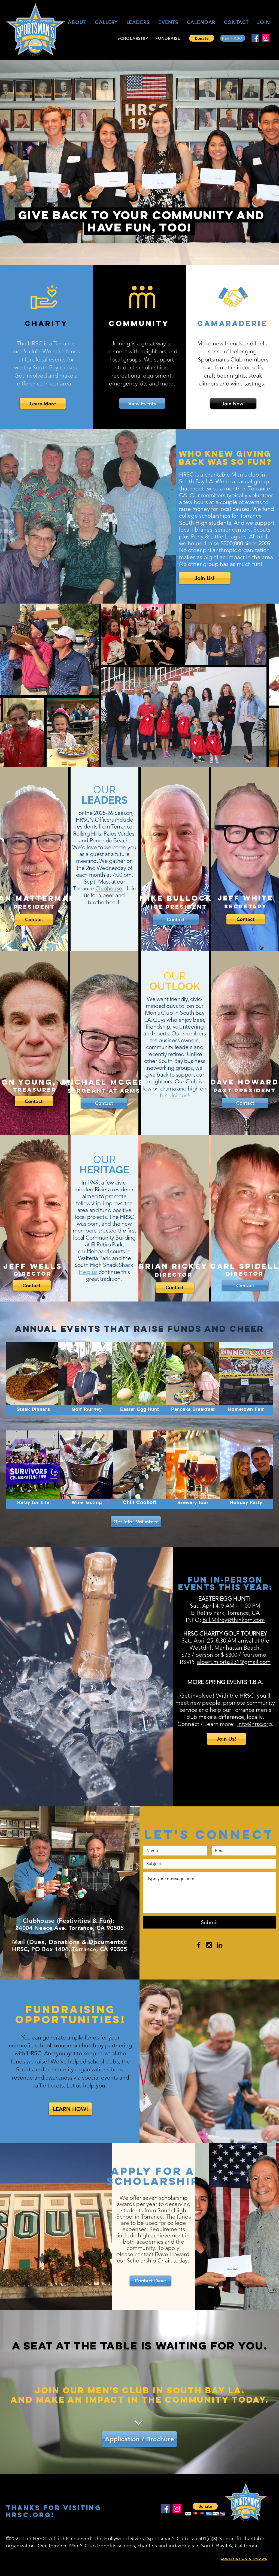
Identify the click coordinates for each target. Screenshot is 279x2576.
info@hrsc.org (255, 1724)
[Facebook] (255, 38)
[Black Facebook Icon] (199, 1945)
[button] (202, 38)
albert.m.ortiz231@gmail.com (234, 1662)
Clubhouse (109, 888)
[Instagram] (266, 38)
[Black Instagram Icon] (209, 1945)
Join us (179, 1095)
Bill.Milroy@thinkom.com (234, 1620)
